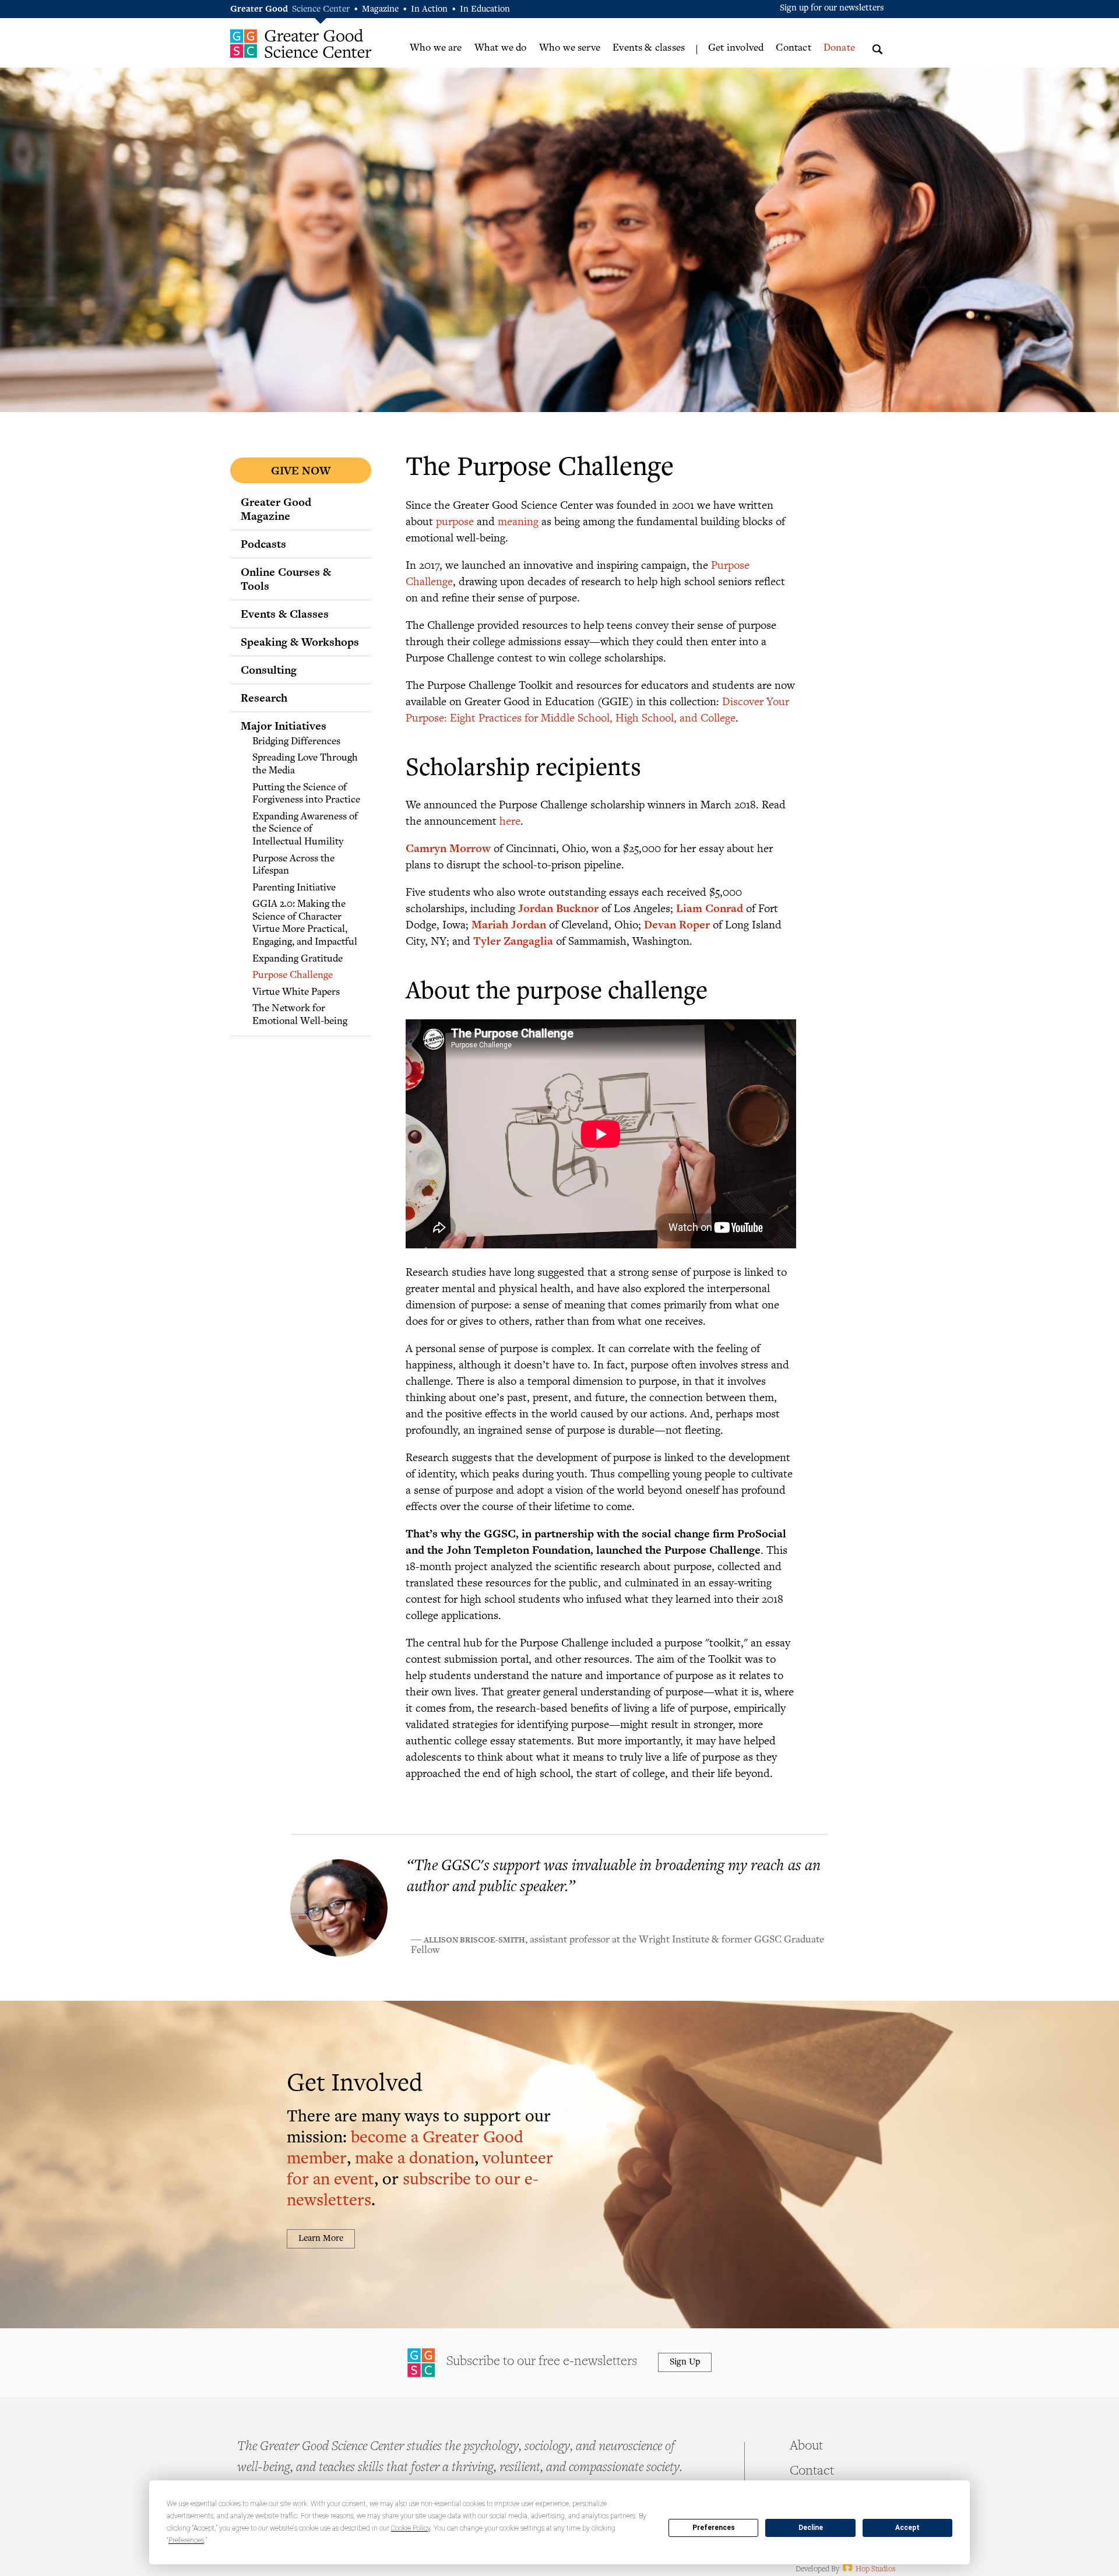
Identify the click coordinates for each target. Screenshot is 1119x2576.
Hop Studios (868, 2570)
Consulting (269, 670)
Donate (839, 48)
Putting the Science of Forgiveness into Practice (306, 794)
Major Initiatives (284, 726)
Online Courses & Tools (286, 579)
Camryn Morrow (448, 848)
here (510, 820)
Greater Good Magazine (276, 509)
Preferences (714, 2528)
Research (264, 698)
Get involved (736, 48)
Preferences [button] (186, 2540)
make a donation (415, 2160)
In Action (429, 10)
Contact (793, 48)
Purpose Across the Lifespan (293, 865)
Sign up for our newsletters (832, 8)
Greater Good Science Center (301, 43)
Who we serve (570, 48)
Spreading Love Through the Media (305, 765)
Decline (811, 2528)
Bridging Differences (296, 742)
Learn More (321, 2239)
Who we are (436, 48)
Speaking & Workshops (300, 642)
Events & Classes (285, 614)
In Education (485, 10)
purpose (455, 521)
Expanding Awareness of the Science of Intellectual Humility (305, 830)
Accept (907, 2528)
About (806, 2447)
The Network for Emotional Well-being (300, 1015)
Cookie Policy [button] (411, 2528)
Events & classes (649, 48)
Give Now (301, 470)
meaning (518, 521)
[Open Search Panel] (877, 47)
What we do (501, 48)
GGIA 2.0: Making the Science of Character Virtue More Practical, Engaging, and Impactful (305, 923)
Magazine (380, 10)
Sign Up (685, 2362)
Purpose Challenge (293, 976)
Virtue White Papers (296, 993)
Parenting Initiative (294, 888)
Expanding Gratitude (298, 959)
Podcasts (263, 544)
